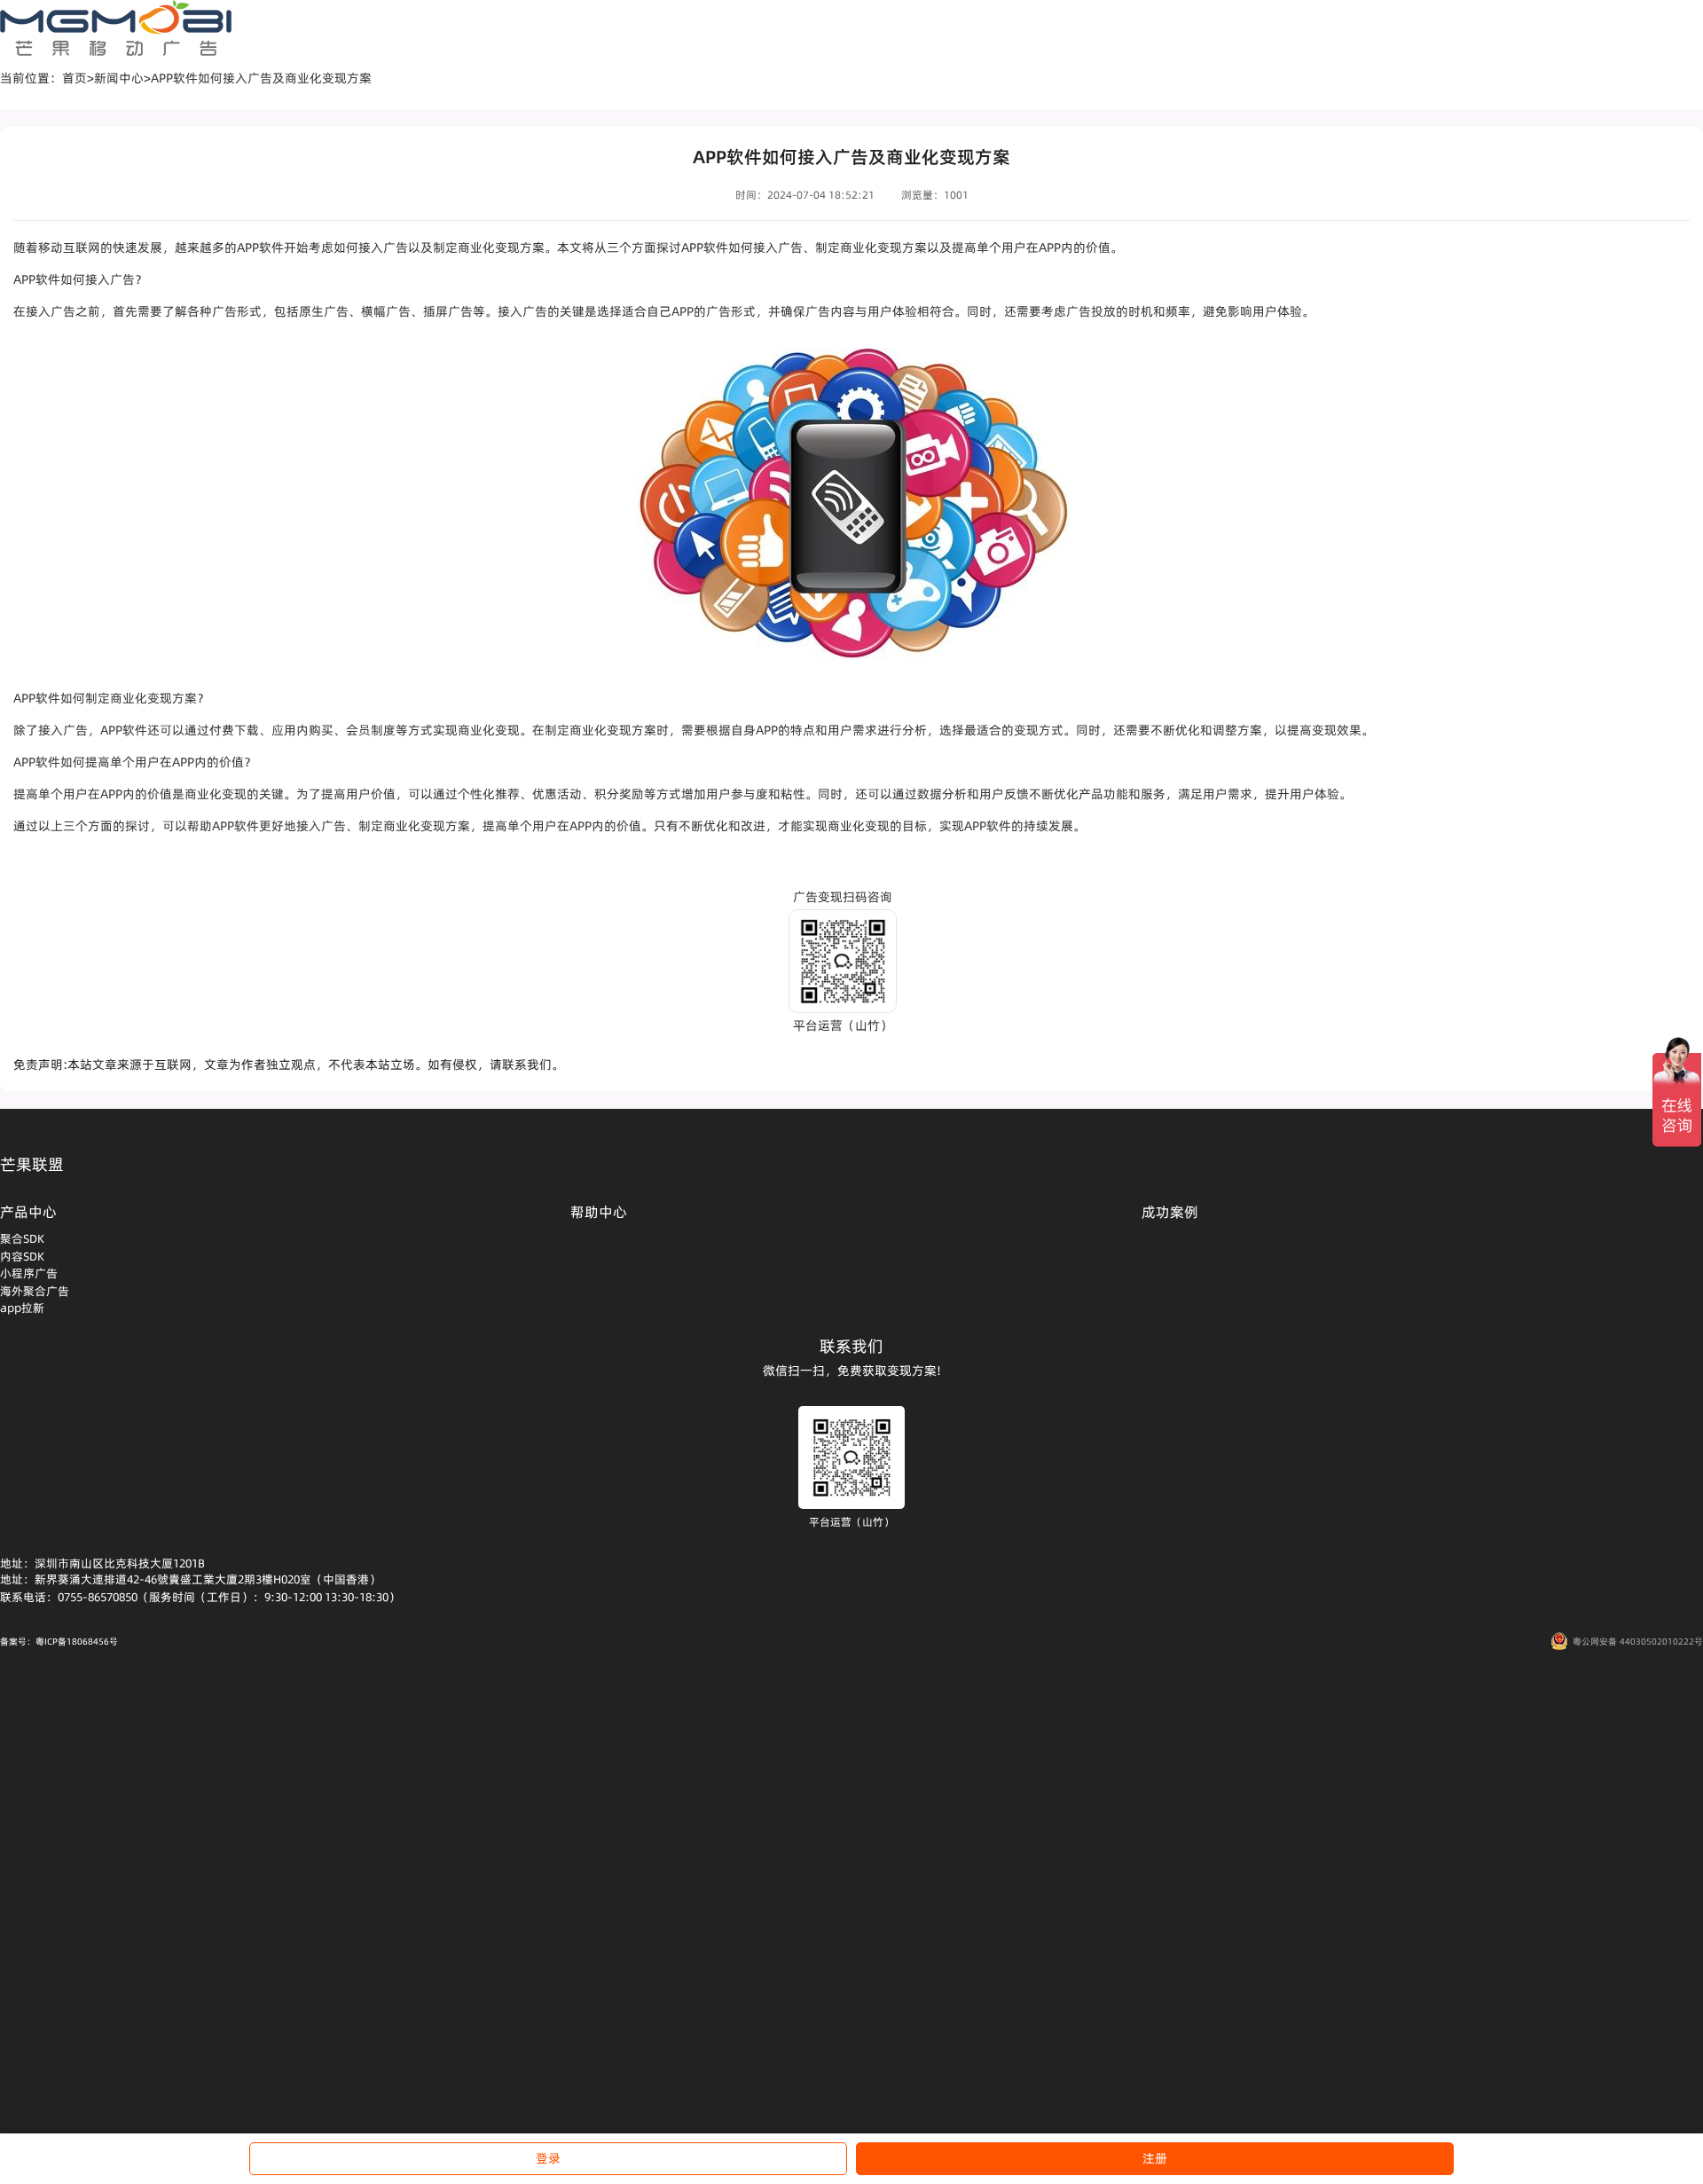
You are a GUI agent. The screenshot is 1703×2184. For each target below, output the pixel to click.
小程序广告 (29, 1273)
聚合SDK (22, 1238)
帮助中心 (599, 1212)
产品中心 (28, 1212)
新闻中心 (119, 78)
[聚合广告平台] (116, 28)
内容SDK (22, 1256)
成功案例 (1170, 1212)
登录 (548, 2158)
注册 (1155, 2158)
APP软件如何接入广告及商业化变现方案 (261, 78)
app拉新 (22, 1308)
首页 (75, 78)
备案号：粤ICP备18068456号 (59, 1641)
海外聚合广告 (35, 1291)
